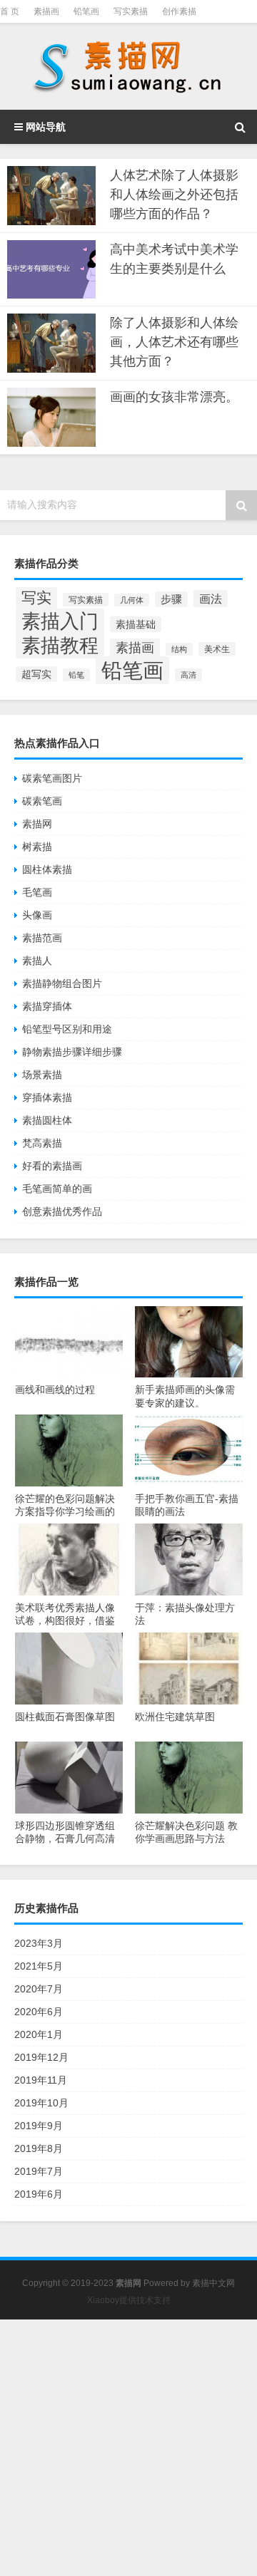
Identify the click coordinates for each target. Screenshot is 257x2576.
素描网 (37, 824)
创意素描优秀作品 (62, 1211)
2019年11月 (41, 2080)
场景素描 (42, 1075)
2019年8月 (39, 2148)
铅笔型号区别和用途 (67, 1029)
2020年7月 (39, 1989)
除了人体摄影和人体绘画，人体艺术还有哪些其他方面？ (174, 342)
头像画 (37, 915)
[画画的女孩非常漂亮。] (51, 417)
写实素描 (131, 11)
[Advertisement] (128, 2448)
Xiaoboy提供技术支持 (129, 2300)
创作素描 (179, 11)
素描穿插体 (47, 1006)
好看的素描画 (52, 1166)
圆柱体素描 (47, 869)
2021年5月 (39, 1966)
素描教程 (60, 645)
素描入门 (60, 621)
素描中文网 (213, 2283)
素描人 (37, 961)
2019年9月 (39, 2126)
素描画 (46, 11)
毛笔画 (37, 892)
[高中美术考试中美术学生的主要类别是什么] (51, 270)
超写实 (36, 674)
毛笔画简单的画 (57, 1189)
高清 (188, 675)
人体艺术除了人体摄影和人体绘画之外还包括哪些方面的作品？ (174, 195)
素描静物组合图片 (62, 983)
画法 (211, 599)
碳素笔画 (42, 801)
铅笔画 (86, 11)
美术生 (217, 649)
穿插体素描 (47, 1097)
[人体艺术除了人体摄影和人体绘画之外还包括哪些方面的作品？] (51, 196)
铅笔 (76, 675)
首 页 (10, 11)
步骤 (171, 599)
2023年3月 (39, 1943)
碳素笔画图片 (52, 778)
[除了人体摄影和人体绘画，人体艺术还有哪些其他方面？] (51, 343)
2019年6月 (39, 2194)
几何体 (132, 600)
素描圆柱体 (47, 1120)
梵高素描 (42, 1143)
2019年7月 (39, 2171)
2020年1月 (39, 2034)
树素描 (37, 847)
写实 (36, 598)
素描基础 (136, 624)
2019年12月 (41, 2057)
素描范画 (42, 938)
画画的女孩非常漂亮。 (174, 397)
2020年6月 (39, 2012)
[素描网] (128, 66)
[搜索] (240, 127)
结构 (179, 649)
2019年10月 (41, 2103)
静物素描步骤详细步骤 (72, 1052)
